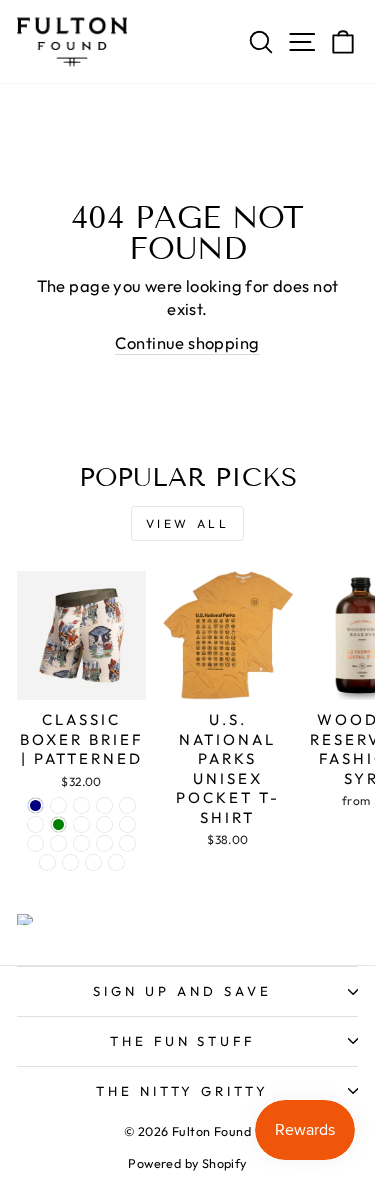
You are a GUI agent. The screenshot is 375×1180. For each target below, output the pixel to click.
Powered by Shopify (187, 1163)
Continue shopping (187, 342)
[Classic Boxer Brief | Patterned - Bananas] (81, 805)
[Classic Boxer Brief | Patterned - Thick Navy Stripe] (93, 862)
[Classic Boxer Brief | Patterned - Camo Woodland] (116, 862)
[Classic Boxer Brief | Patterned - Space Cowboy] (35, 843)
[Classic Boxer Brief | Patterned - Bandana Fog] (81, 843)
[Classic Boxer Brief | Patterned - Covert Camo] (35, 824)
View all (188, 523)
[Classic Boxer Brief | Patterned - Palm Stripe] (127, 843)
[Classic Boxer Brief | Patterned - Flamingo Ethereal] (58, 843)
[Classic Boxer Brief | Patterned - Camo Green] (58, 824)
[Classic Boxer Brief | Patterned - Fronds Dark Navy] (35, 805)
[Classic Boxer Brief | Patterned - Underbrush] (104, 805)
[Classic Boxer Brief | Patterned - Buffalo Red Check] (127, 805)
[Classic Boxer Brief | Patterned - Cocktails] (127, 824)
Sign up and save (182, 991)
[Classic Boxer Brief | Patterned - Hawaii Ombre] (81, 824)
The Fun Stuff (183, 1041)
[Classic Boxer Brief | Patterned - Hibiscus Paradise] (104, 824)
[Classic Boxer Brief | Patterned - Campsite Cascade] (58, 805)
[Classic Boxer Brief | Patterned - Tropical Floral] (47, 862)
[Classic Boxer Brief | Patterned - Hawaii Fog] (104, 843)
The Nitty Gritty (183, 1091)
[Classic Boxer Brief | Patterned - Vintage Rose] (70, 862)
